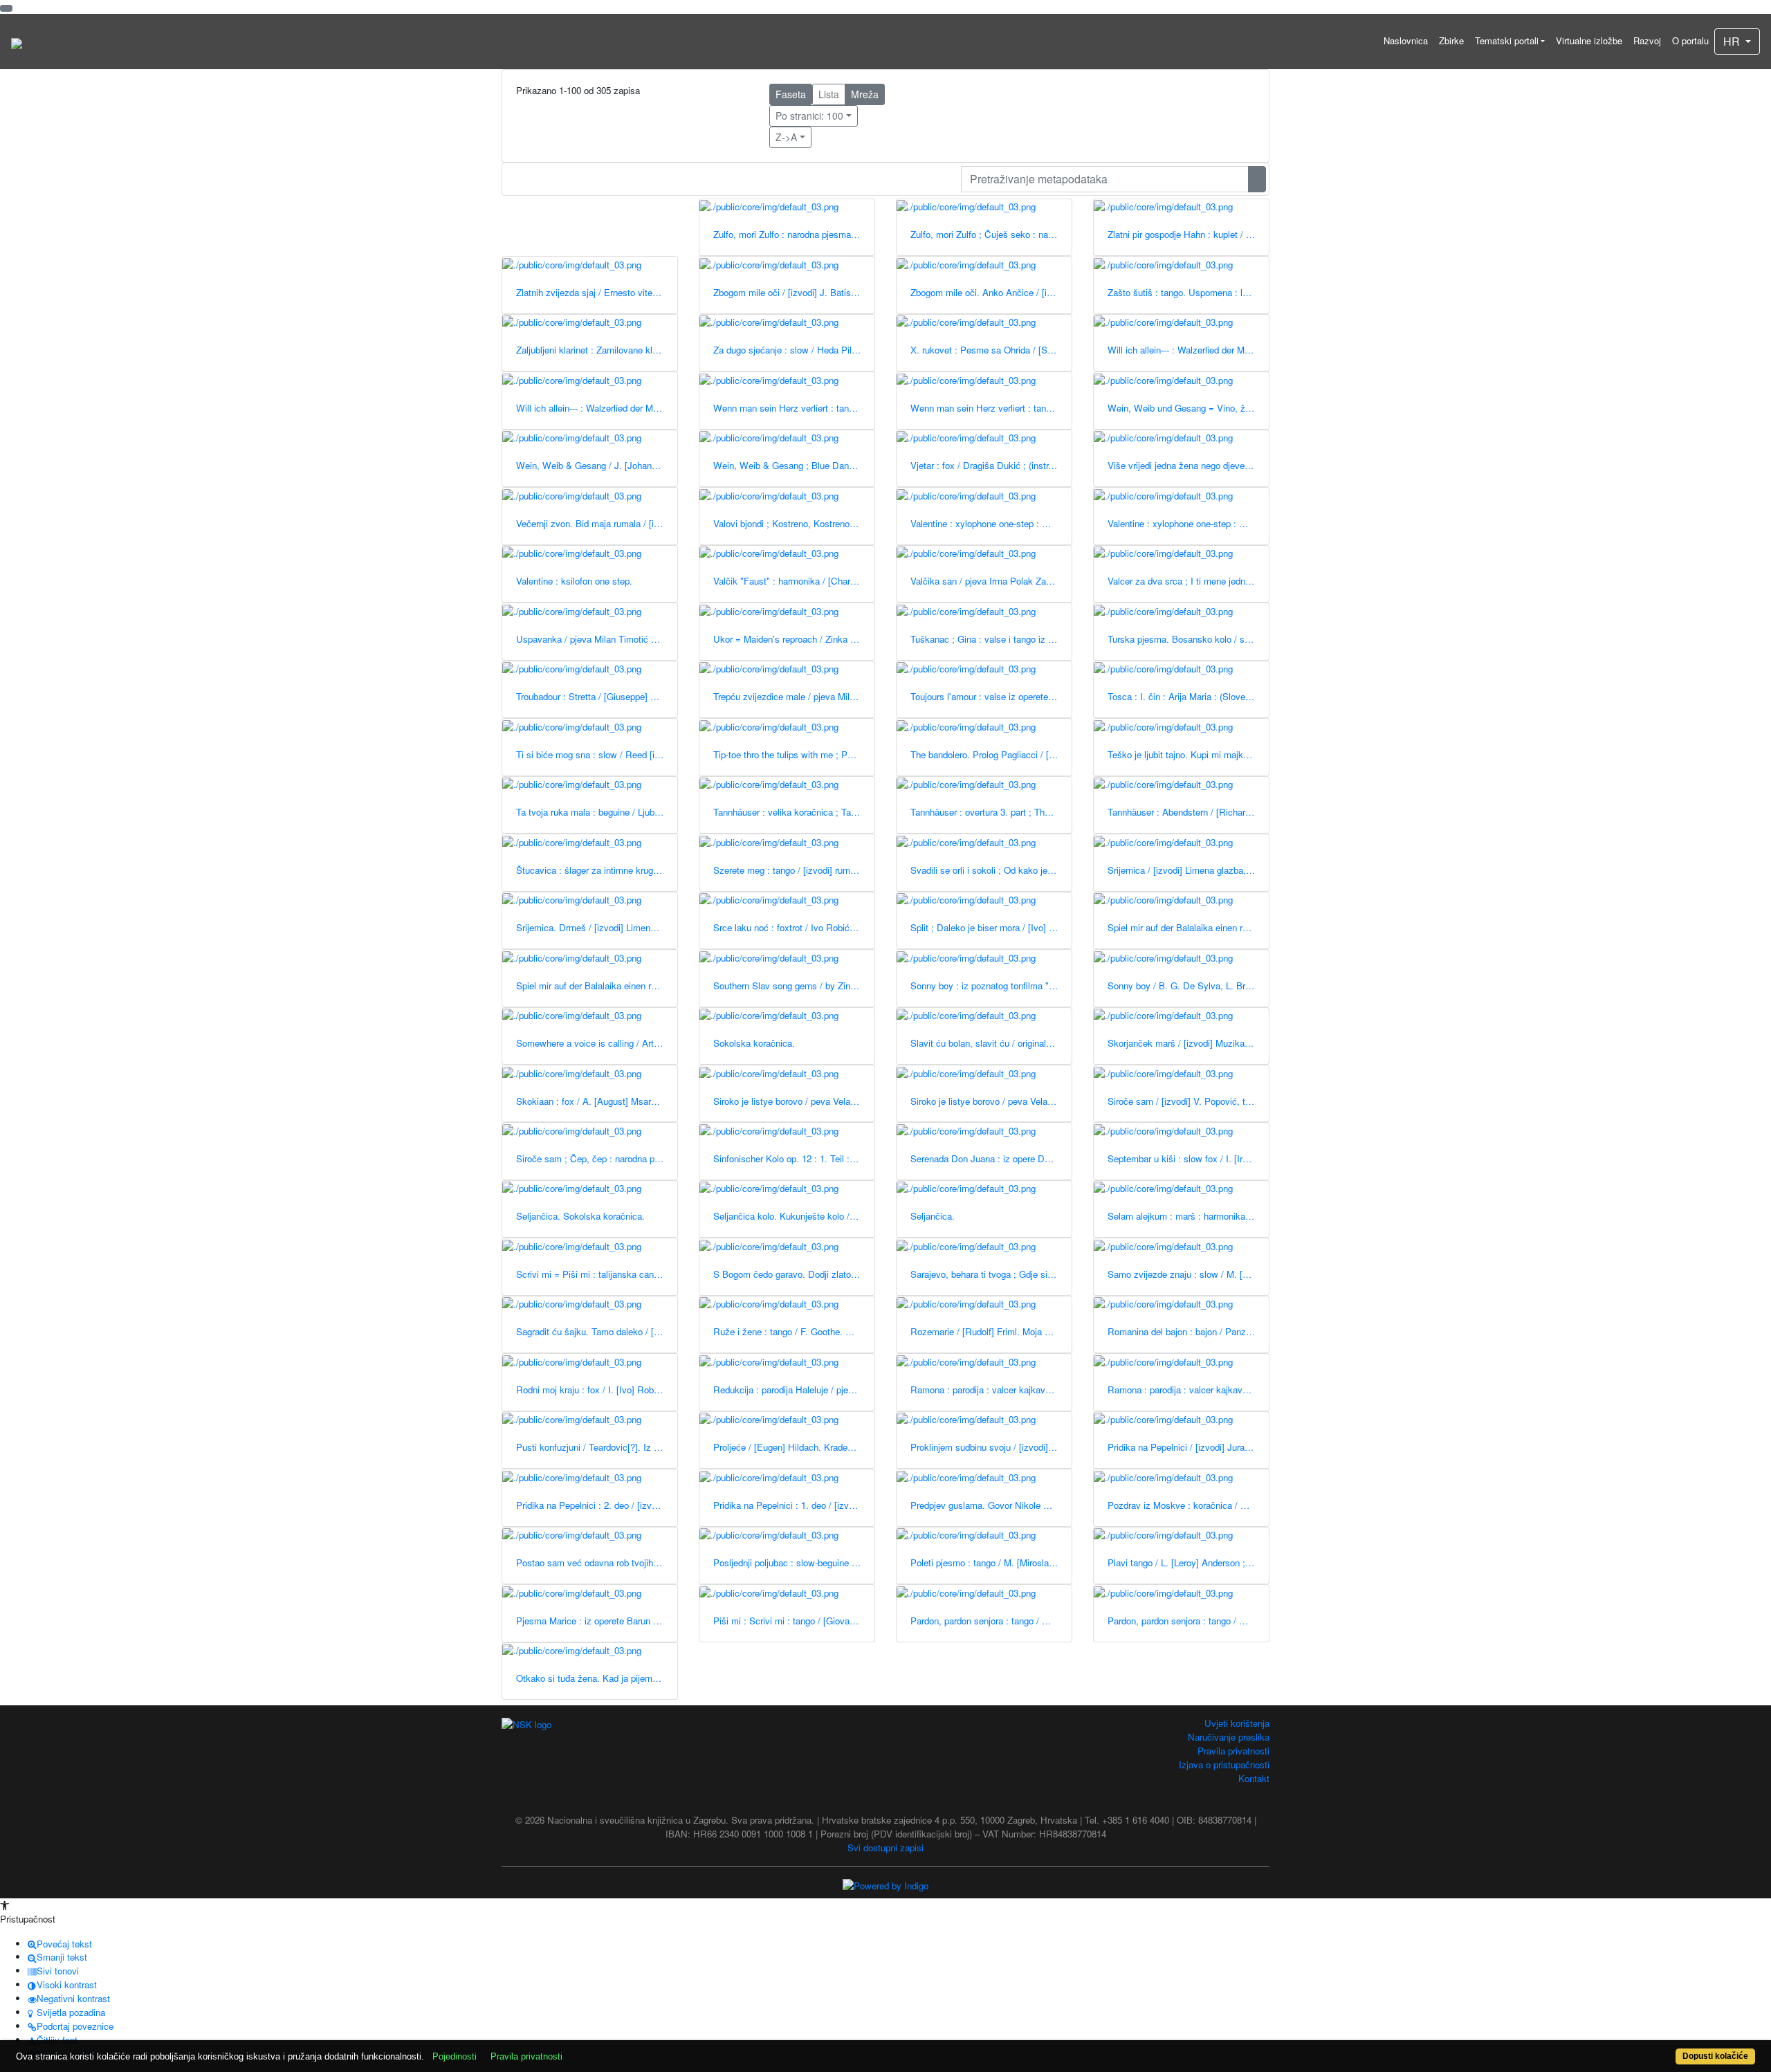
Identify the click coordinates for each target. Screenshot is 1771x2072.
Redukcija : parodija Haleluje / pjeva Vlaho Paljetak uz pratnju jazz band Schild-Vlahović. (794, 1390)
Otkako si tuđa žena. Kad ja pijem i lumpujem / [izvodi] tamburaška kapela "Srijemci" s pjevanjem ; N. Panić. (597, 1678)
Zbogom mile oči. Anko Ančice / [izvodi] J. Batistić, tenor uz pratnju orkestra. (991, 292)
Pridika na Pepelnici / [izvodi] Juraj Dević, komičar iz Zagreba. (1188, 1447)
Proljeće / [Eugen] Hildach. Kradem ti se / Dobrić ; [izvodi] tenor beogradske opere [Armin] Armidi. (794, 1447)
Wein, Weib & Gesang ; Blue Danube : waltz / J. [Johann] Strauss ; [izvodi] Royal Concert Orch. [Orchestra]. (794, 465)
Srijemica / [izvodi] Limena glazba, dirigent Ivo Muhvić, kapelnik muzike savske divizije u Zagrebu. (1188, 870)
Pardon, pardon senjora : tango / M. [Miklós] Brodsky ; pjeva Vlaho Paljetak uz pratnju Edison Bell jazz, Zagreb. (1188, 1621)
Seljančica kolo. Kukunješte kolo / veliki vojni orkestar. (794, 1216)
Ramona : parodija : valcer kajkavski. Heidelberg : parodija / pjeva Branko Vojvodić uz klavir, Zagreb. (1188, 1390)
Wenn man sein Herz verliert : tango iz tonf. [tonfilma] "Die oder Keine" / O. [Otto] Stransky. (991, 408)
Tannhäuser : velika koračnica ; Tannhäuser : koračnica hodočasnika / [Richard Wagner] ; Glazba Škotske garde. (794, 812)
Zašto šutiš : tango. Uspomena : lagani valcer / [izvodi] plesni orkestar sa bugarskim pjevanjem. (1188, 292)
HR (1733, 41)
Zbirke (1451, 40)
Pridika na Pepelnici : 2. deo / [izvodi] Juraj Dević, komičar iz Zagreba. (597, 1505)
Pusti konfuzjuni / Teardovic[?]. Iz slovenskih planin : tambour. (597, 1447)
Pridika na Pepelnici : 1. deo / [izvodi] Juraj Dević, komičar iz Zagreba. (794, 1505)
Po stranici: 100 (809, 116)
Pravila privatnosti (1233, 1751)
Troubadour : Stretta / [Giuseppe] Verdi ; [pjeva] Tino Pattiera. (597, 696)
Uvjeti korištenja (1237, 1723)
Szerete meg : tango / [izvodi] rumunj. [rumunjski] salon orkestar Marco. (794, 870)
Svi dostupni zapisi (885, 1848)
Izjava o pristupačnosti (1224, 1764)
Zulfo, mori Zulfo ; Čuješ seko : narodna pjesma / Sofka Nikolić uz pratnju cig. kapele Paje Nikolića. (991, 234)
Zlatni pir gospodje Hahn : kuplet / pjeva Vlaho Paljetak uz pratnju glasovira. (1188, 234)
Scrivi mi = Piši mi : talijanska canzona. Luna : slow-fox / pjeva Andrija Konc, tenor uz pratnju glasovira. (597, 1274)
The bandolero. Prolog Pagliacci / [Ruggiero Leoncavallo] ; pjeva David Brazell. (991, 754)
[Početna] (17, 42)
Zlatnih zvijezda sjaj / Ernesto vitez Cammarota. (597, 292)
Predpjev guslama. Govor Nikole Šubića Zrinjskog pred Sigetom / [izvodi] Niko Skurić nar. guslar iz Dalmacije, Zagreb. (991, 1505)
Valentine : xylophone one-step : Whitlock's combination (1188, 523)
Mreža (865, 94)
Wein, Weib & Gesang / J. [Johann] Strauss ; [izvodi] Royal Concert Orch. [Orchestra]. (597, 465)
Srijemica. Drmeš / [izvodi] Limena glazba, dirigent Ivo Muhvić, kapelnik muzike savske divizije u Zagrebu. (597, 927)
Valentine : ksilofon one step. (574, 581)
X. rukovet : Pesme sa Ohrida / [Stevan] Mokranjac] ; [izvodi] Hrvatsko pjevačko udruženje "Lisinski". (991, 350)
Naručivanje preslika (1229, 1737)
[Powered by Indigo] (885, 1884)
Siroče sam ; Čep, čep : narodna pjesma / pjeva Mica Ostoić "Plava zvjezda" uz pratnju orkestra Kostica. (597, 1158)
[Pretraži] (1257, 179)
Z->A (786, 137)
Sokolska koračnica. (754, 1043)
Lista (829, 94)
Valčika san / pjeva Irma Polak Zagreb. (988, 581)
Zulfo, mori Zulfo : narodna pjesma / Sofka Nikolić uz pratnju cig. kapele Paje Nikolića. (794, 234)
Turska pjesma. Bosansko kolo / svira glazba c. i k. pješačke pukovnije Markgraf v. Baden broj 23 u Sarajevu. (1188, 639)
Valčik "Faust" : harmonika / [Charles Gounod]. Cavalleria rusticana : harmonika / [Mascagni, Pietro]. (794, 581)
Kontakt (1254, 1778)
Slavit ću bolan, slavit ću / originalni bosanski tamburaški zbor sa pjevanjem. (991, 1043)
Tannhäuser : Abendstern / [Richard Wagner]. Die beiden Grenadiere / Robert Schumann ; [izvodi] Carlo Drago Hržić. (1188, 812)
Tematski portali (1507, 40)
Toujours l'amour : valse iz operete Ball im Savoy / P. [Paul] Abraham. (991, 696)
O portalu (1690, 40)
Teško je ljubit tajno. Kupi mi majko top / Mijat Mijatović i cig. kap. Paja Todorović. (1188, 754)
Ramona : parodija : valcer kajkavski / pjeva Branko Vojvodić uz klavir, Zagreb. (991, 1390)
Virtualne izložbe (1589, 40)
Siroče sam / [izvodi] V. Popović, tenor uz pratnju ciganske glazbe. (1188, 1101)
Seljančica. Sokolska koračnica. (580, 1216)
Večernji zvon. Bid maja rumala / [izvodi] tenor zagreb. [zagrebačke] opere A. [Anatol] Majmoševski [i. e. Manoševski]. (597, 523)
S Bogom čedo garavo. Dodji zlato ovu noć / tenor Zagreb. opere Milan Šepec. (794, 1274)
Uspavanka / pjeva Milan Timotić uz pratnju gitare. (597, 639)
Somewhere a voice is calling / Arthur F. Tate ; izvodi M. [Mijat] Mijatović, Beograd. (597, 1043)
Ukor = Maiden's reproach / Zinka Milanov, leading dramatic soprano (794, 639)
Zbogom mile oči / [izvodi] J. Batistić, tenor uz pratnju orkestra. (794, 292)
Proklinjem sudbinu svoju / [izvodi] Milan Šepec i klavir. (991, 1447)
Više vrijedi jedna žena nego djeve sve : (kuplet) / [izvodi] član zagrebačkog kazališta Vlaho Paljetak (1188, 465)
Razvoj (1647, 40)
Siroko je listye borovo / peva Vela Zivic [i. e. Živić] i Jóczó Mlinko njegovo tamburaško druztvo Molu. (991, 1101)
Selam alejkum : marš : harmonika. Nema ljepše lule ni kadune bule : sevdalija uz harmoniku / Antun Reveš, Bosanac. (1188, 1216)
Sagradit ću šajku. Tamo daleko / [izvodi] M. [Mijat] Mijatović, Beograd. (597, 1331)
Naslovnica (1406, 40)
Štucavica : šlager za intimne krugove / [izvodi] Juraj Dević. (597, 870)
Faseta (791, 94)
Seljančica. (933, 1216)
